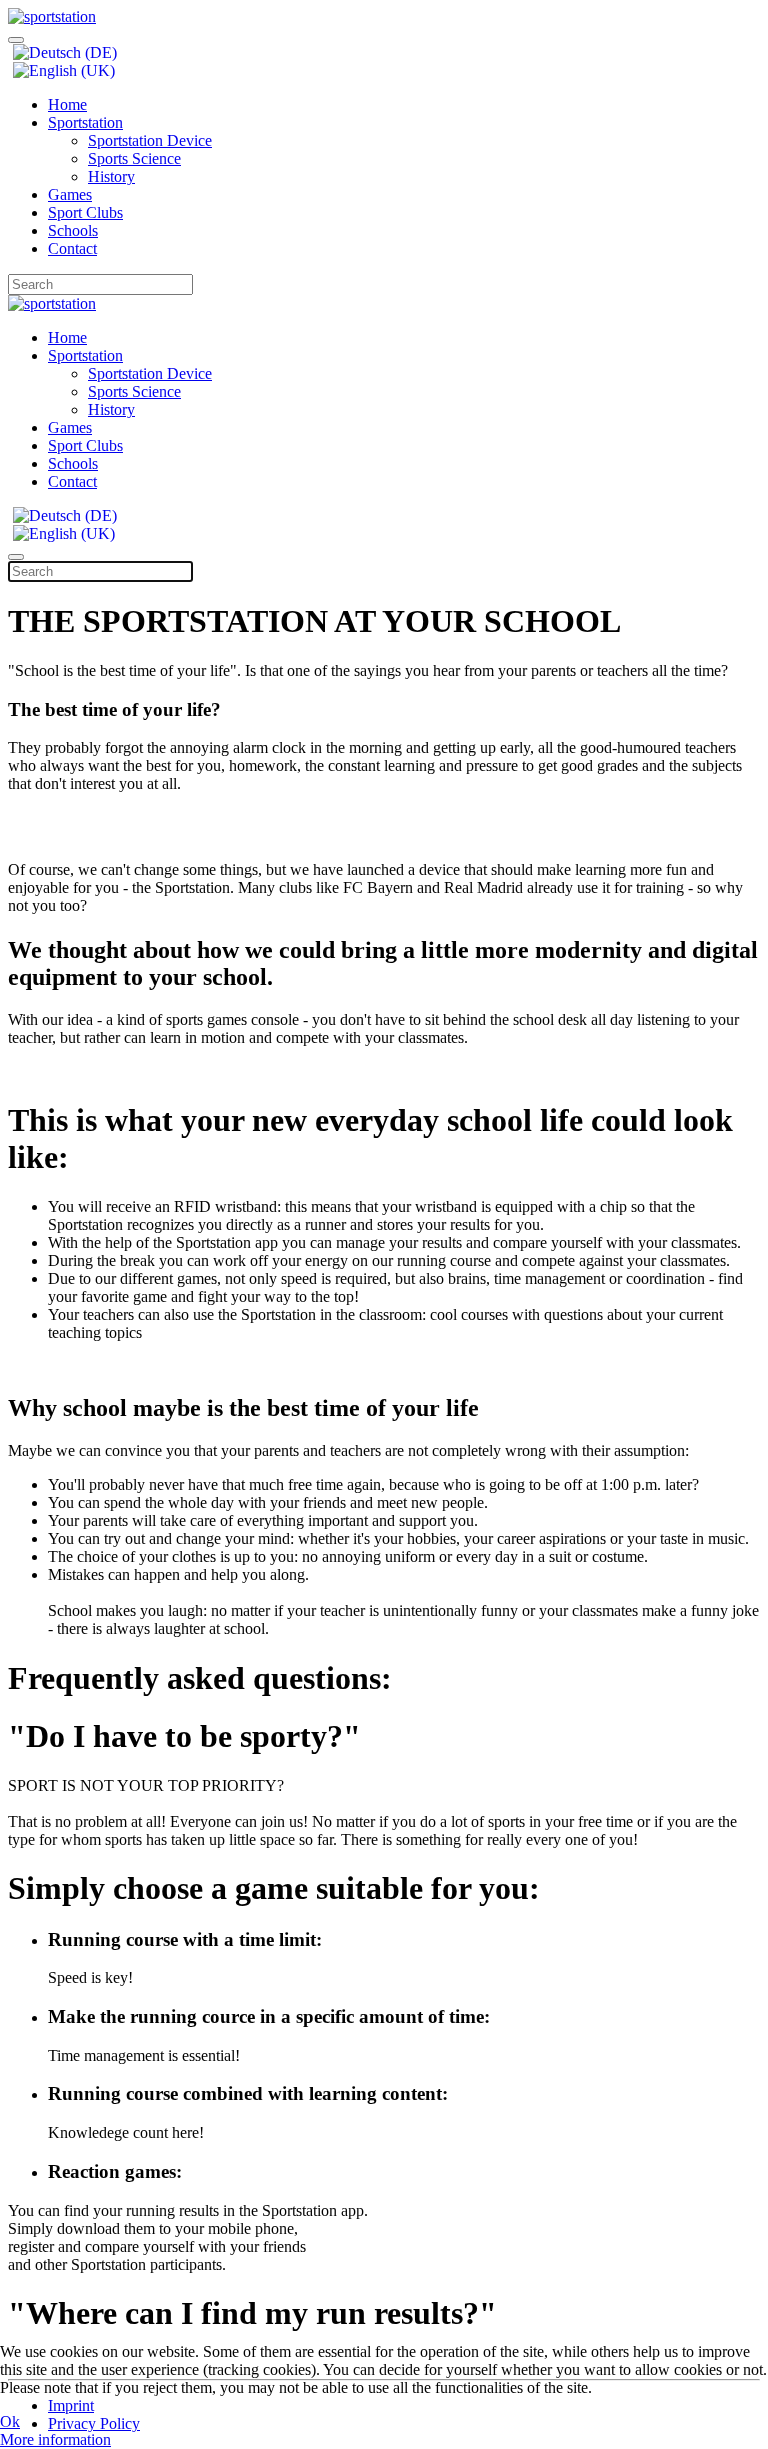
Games (70, 194)
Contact (72, 248)
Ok (10, 2421)
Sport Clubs (85, 212)
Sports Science (134, 158)
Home (67, 104)
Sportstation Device (150, 140)
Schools (73, 230)
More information (55, 2439)
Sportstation (85, 122)
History (111, 176)
